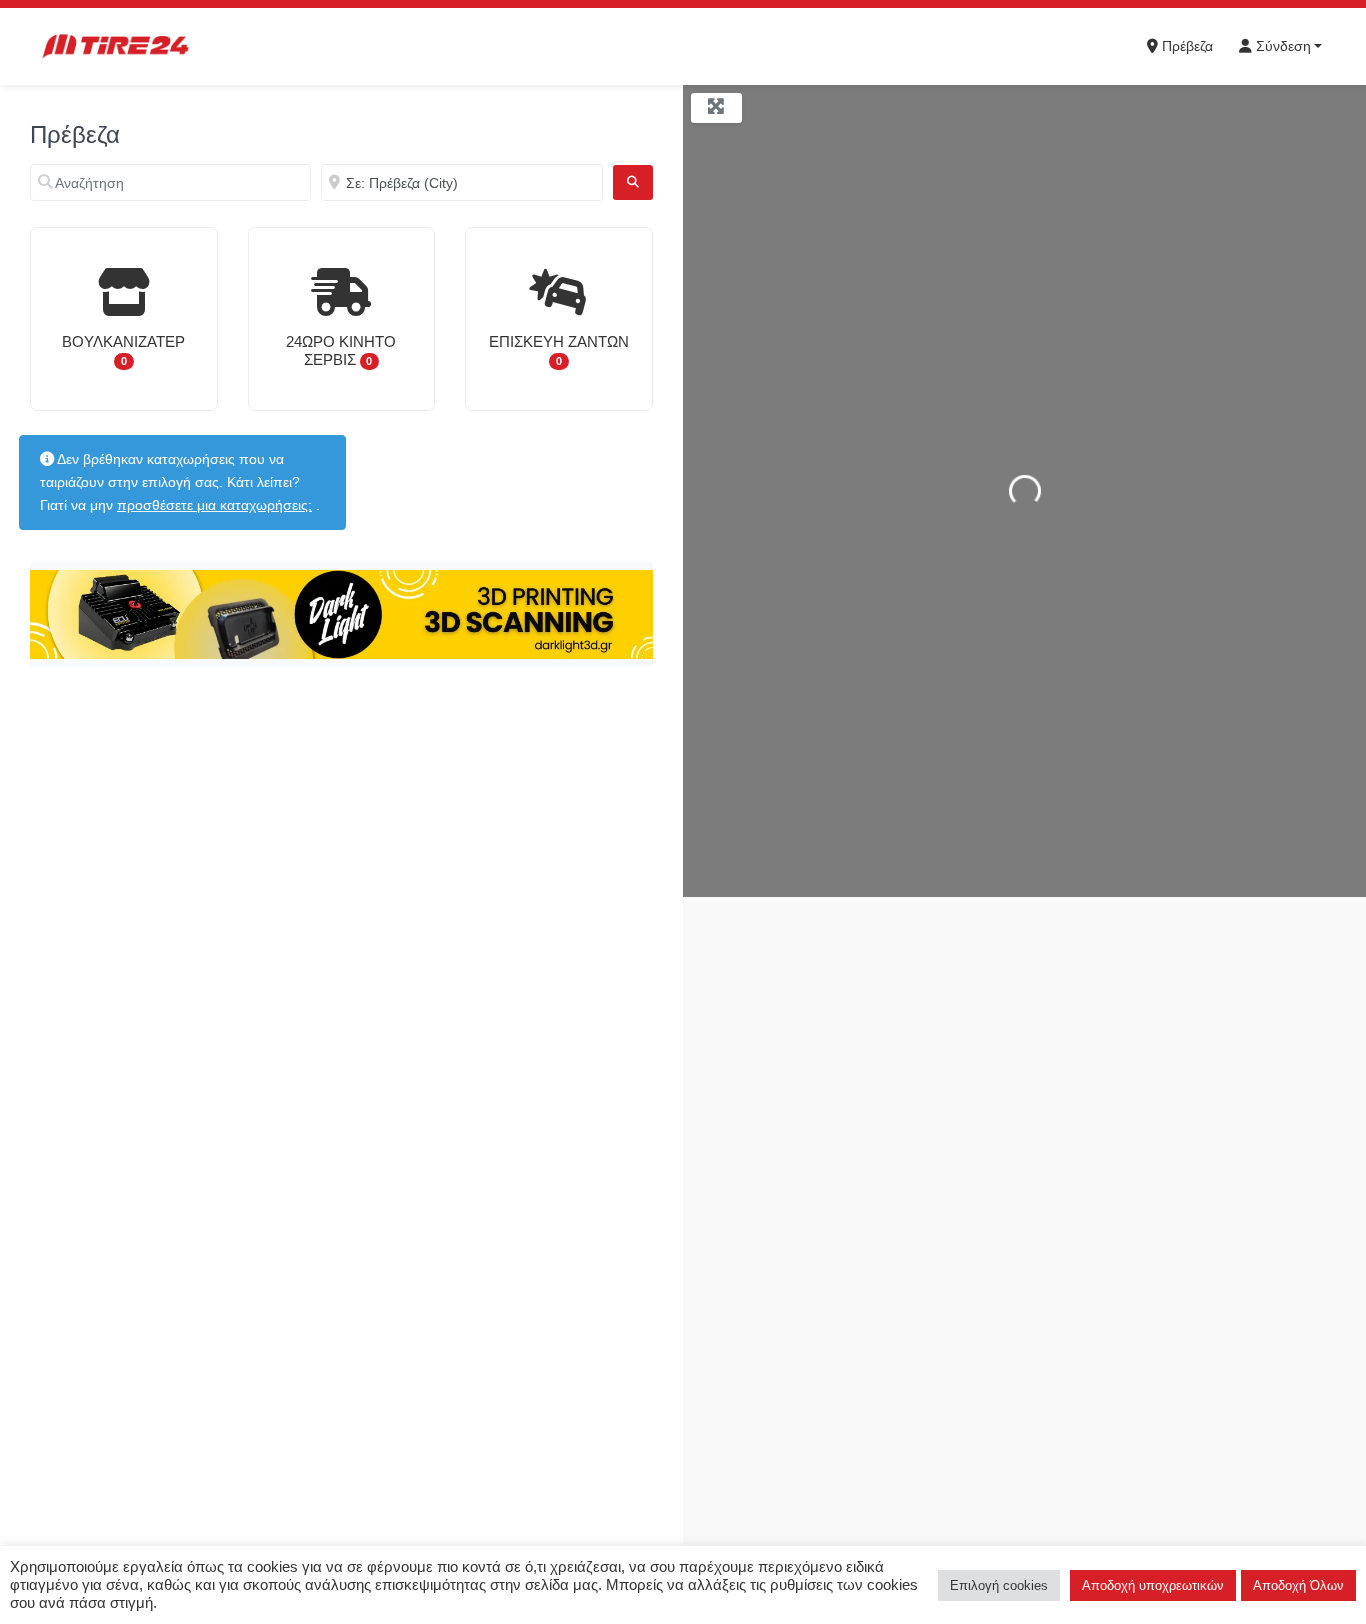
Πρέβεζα (1185, 46)
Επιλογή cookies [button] (999, 1585)
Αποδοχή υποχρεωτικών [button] (1153, 1585)
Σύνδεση (1281, 46)
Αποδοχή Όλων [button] (1298, 1585)
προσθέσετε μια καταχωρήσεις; (214, 505)
